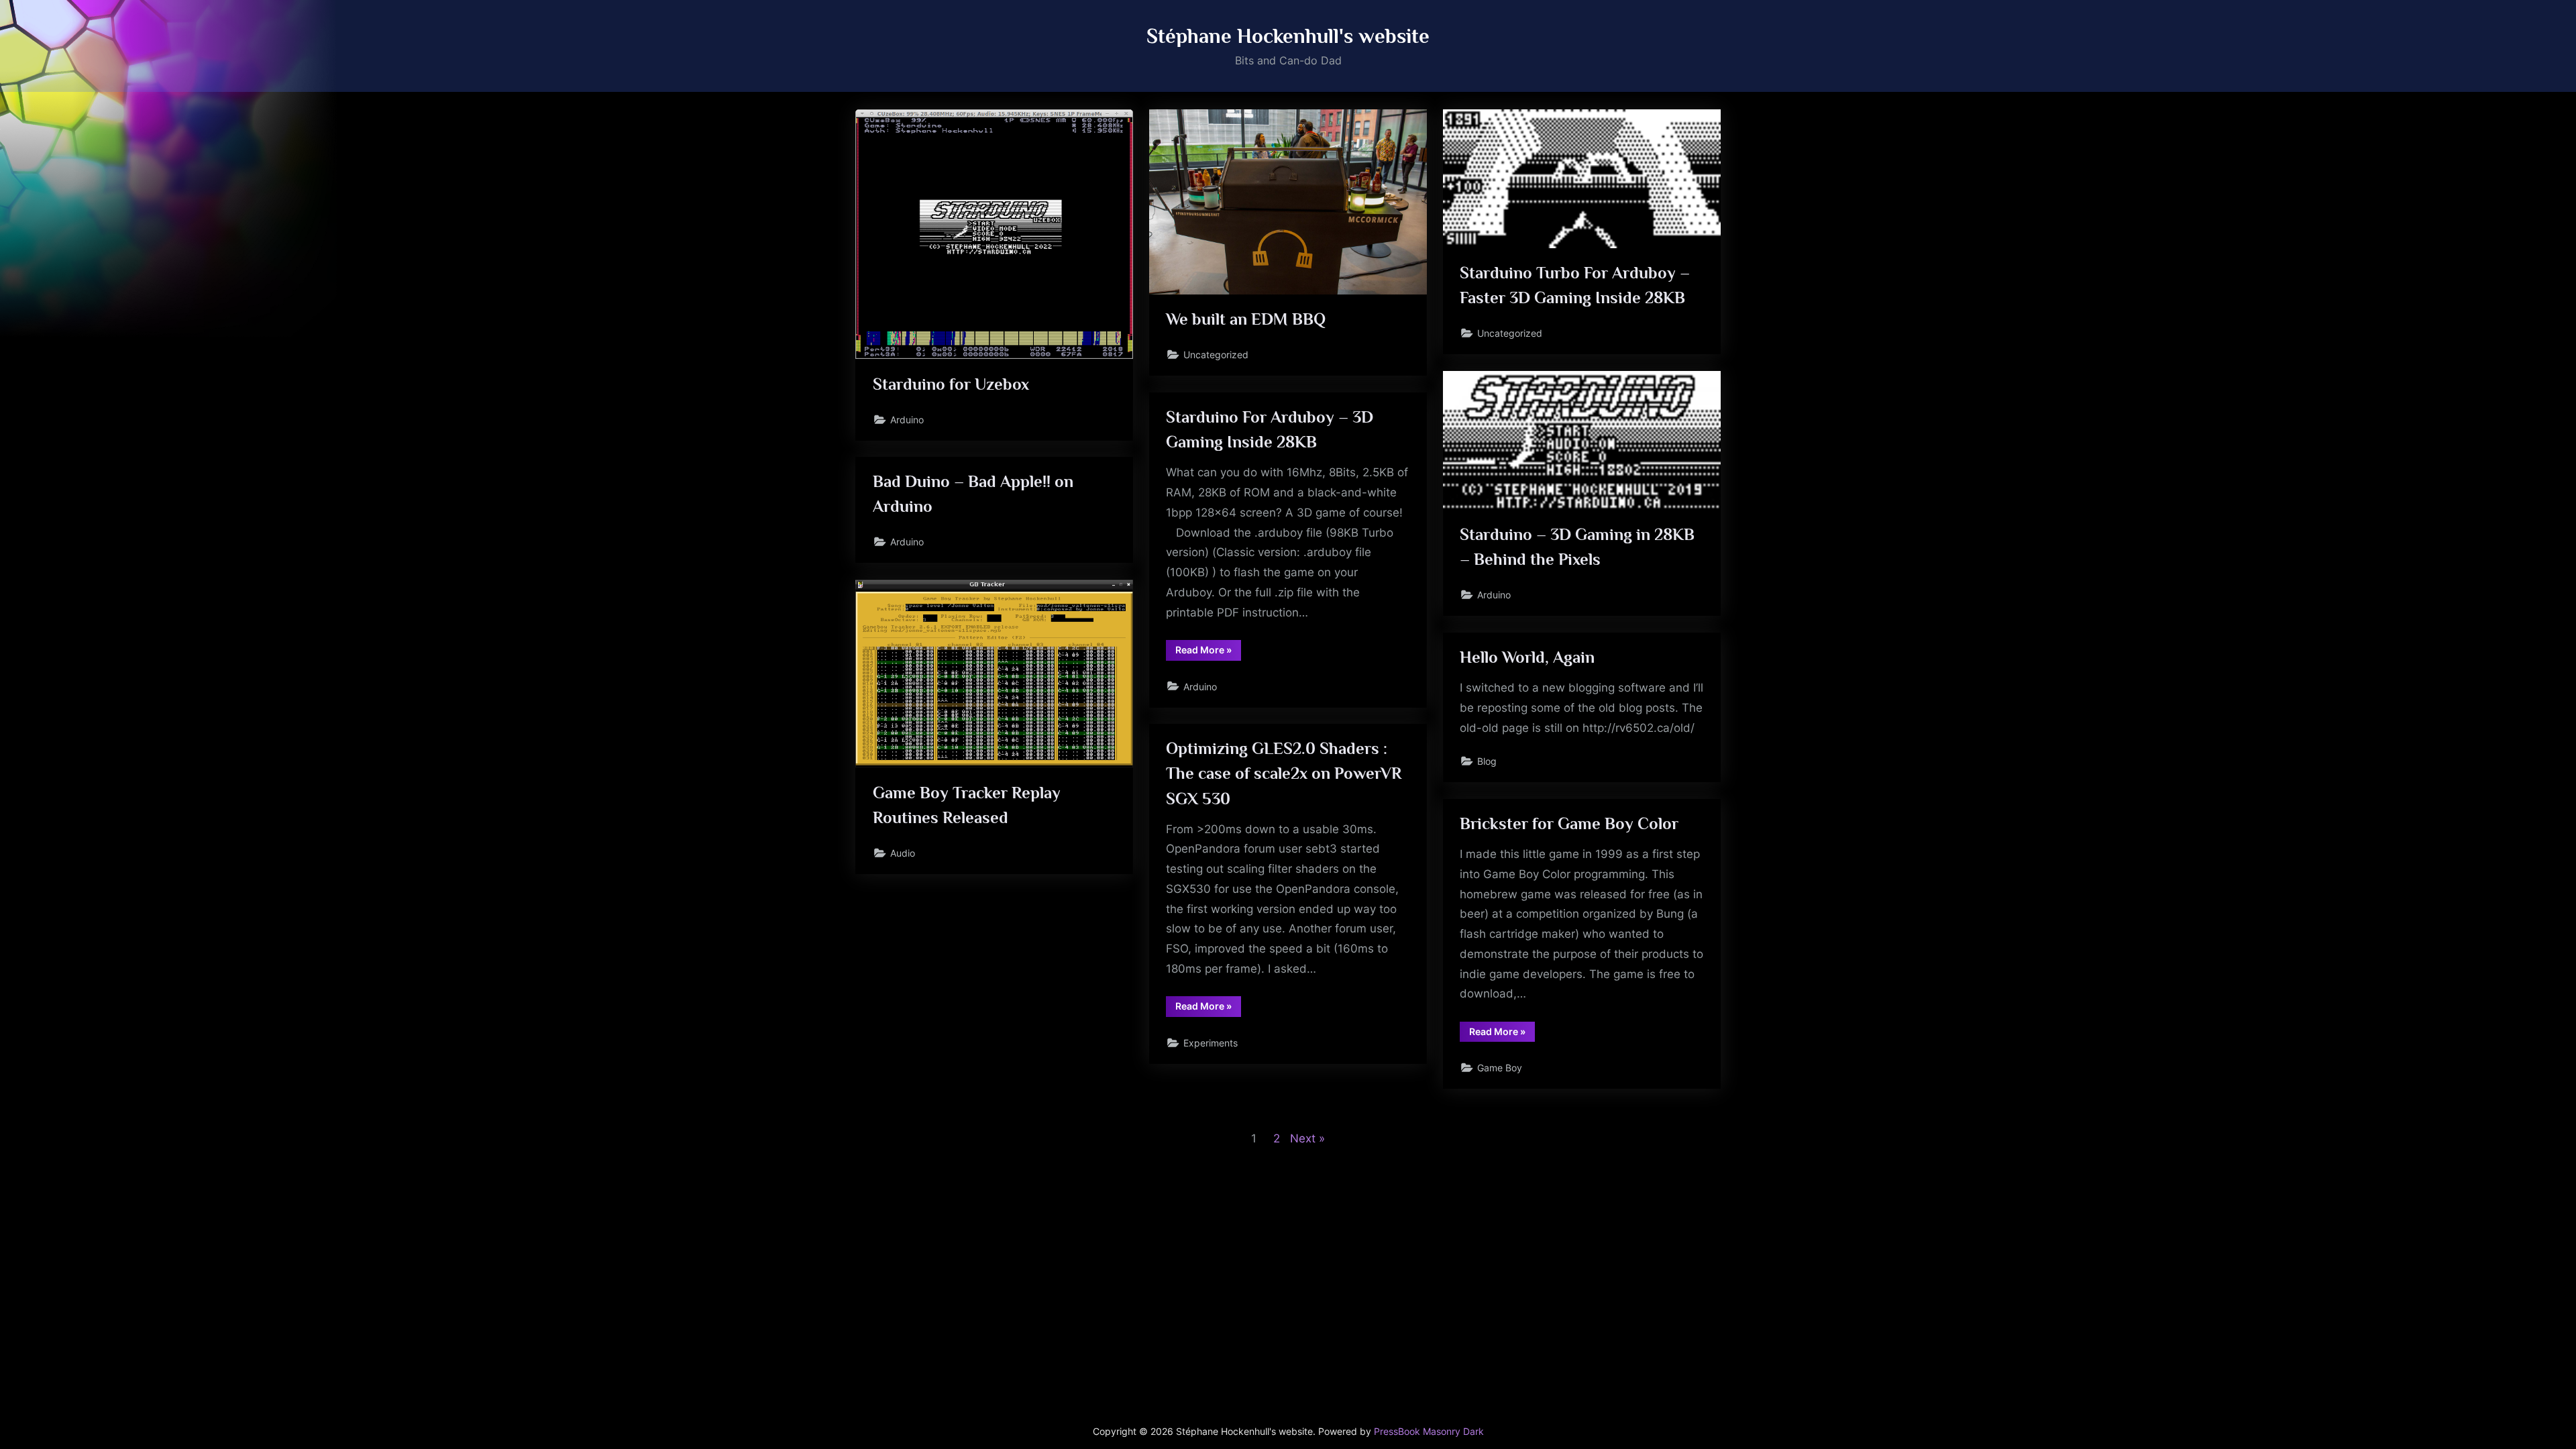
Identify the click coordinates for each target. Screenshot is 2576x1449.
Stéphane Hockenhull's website (1288, 36)
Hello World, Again (1527, 657)
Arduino (907, 420)
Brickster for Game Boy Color (1569, 823)
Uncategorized (1216, 355)
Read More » (1208, 652)
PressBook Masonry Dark (1429, 1432)
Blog (1487, 761)
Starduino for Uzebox (951, 384)
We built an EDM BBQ (1246, 319)
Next (1303, 1138)
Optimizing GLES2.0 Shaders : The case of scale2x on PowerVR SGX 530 (1284, 773)
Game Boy (1500, 1068)
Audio (903, 853)
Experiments (1211, 1043)
